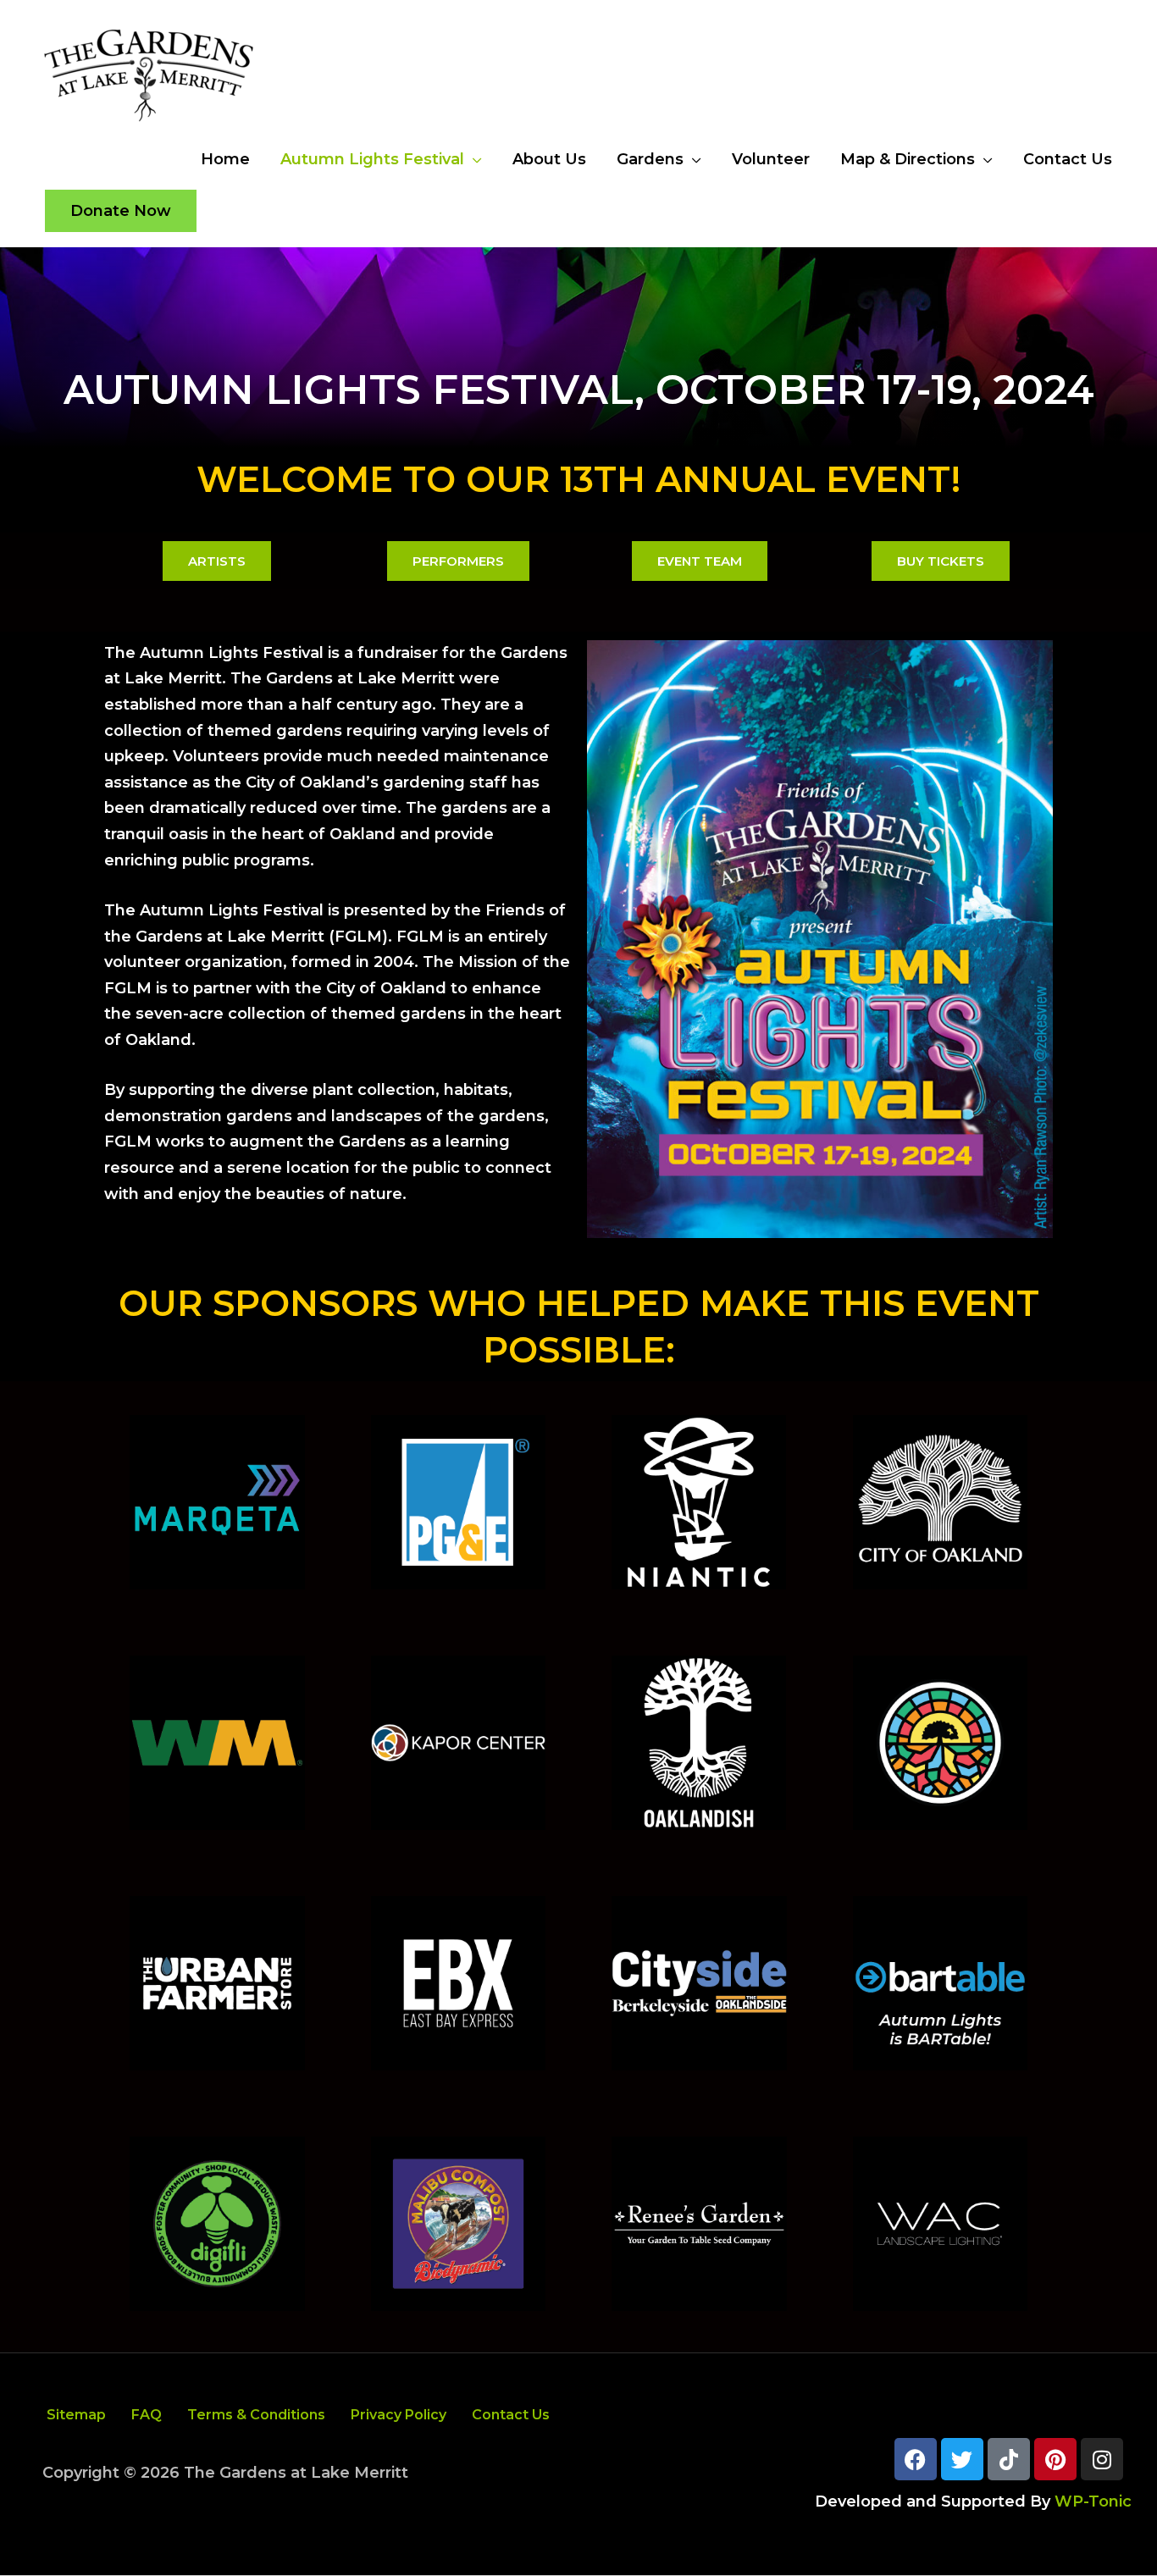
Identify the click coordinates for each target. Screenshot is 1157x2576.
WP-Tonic (1093, 2501)
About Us (549, 159)
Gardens (650, 159)
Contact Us (1068, 159)
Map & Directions (908, 159)
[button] (121, 211)
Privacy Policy (399, 2415)
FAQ (147, 2415)
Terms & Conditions (256, 2415)
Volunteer (771, 159)
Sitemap (76, 2415)
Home (225, 159)
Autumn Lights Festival (372, 159)
